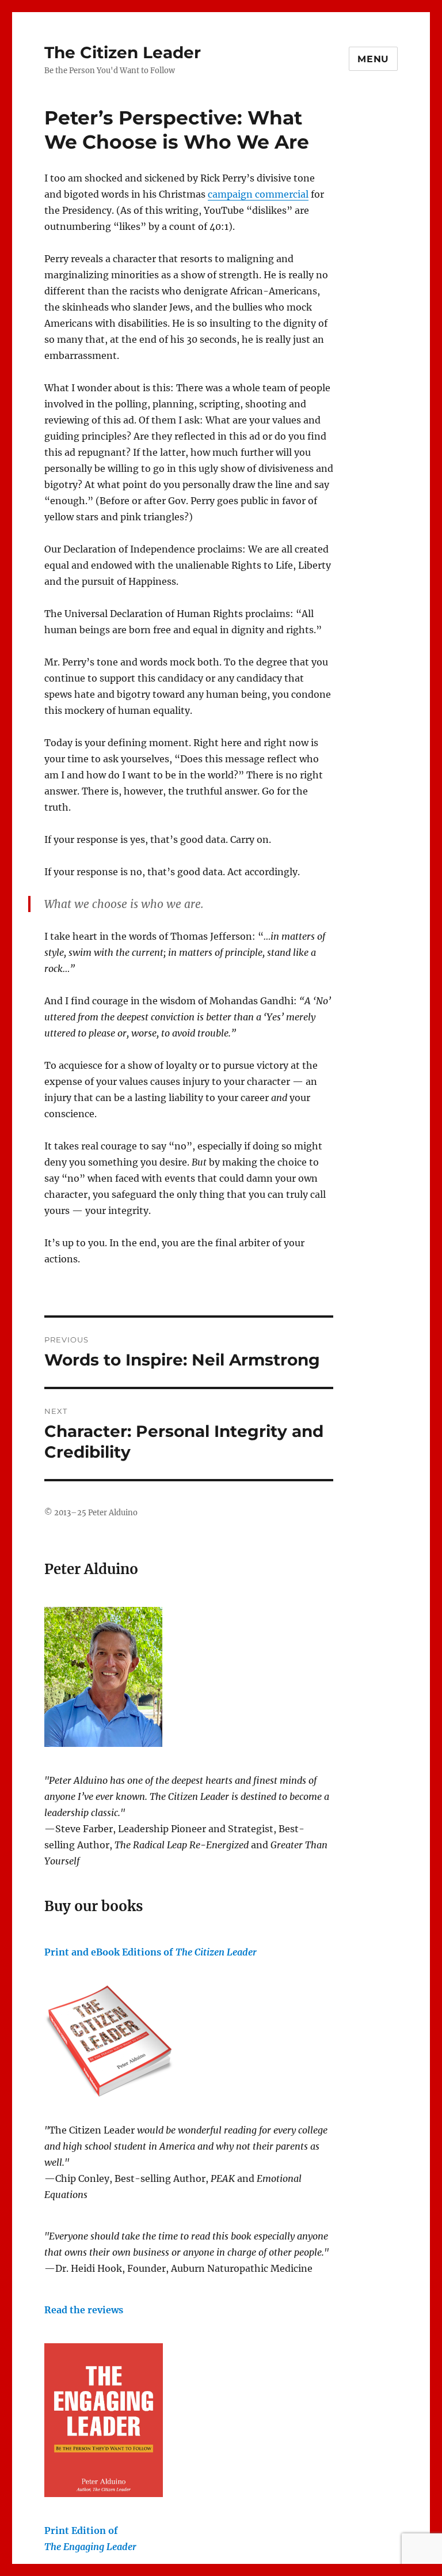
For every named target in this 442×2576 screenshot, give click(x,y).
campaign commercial (258, 194)
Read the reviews (84, 2310)
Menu (373, 59)
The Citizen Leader (123, 52)
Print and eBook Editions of (150, 1952)
